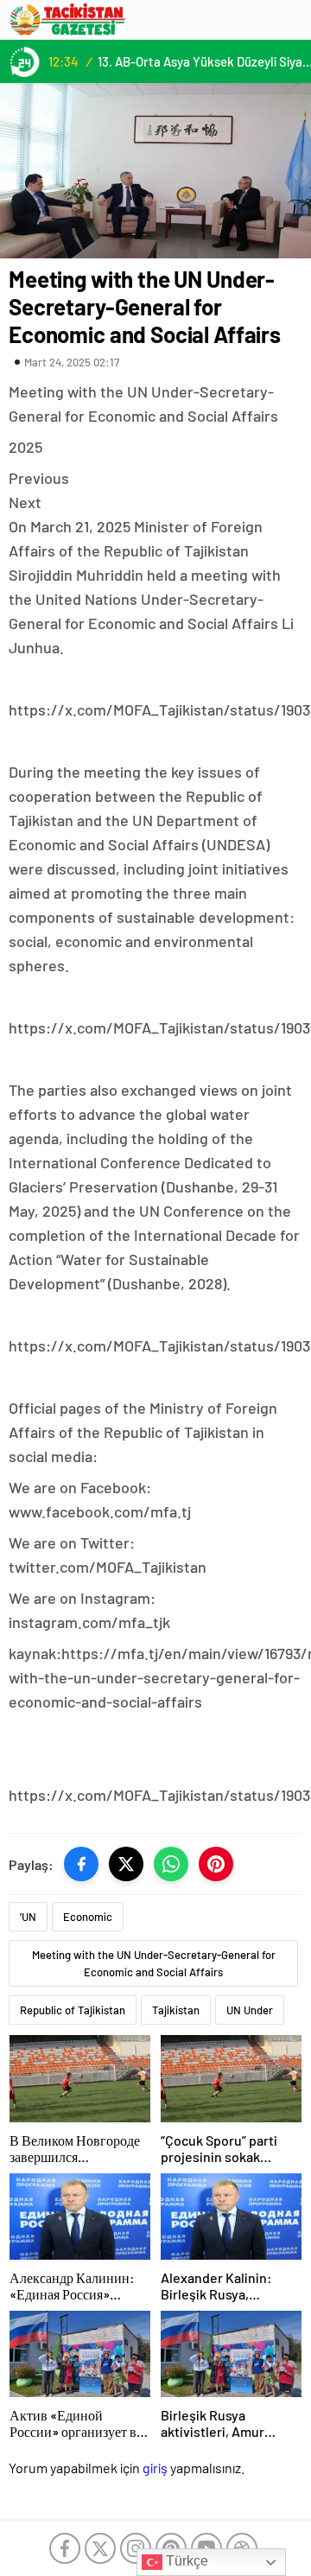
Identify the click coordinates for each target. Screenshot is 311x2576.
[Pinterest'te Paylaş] (216, 1864)
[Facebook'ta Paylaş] (81, 1864)
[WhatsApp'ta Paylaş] (171, 1864)
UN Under (250, 2010)
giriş (155, 2468)
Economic (88, 1917)
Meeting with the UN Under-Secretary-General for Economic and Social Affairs (154, 1963)
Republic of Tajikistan (73, 2010)
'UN (28, 1917)
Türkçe (185, 2561)
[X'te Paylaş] (126, 1864)
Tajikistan (176, 2010)
